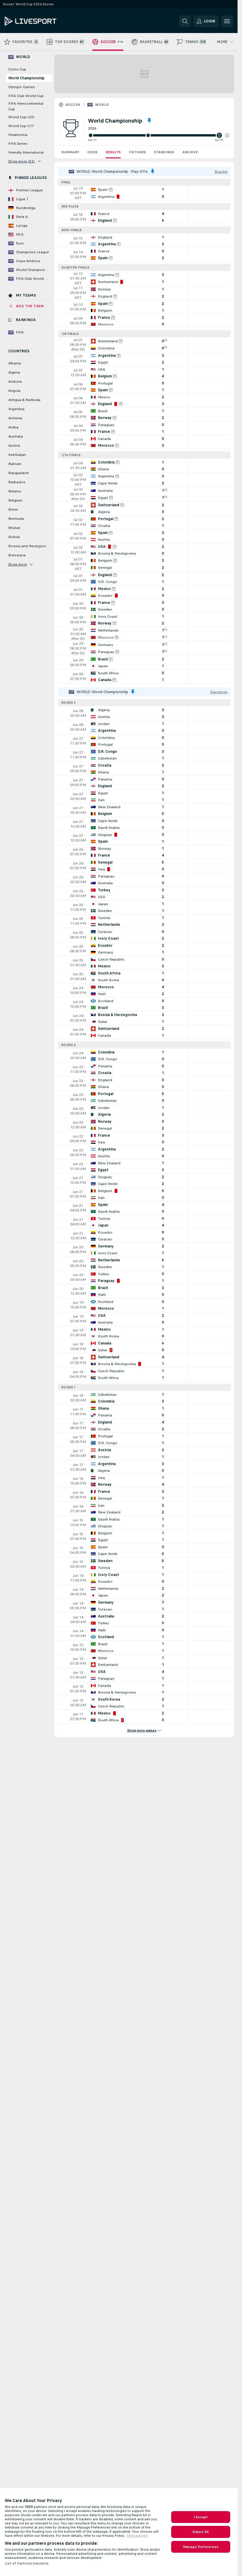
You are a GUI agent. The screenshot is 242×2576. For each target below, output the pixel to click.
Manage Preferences (201, 2547)
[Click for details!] (144, 193)
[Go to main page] (45, 21)
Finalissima (18, 135)
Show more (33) (22, 161)
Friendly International (26, 152)
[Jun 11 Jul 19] (159, 135)
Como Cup (17, 69)
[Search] (185, 21)
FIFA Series (18, 144)
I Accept (201, 2517)
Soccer (73, 105)
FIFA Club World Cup (26, 96)
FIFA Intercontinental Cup (26, 106)
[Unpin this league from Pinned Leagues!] (149, 121)
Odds (92, 152)
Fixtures (137, 152)
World (102, 105)
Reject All (201, 2532)
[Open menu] (227, 21)
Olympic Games (22, 87)
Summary (70, 152)
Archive (190, 152)
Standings (164, 152)
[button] (227, 135)
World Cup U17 (21, 126)
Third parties (137, 2536)
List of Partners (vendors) (27, 2563)
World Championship (26, 78)
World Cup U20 (21, 117)
